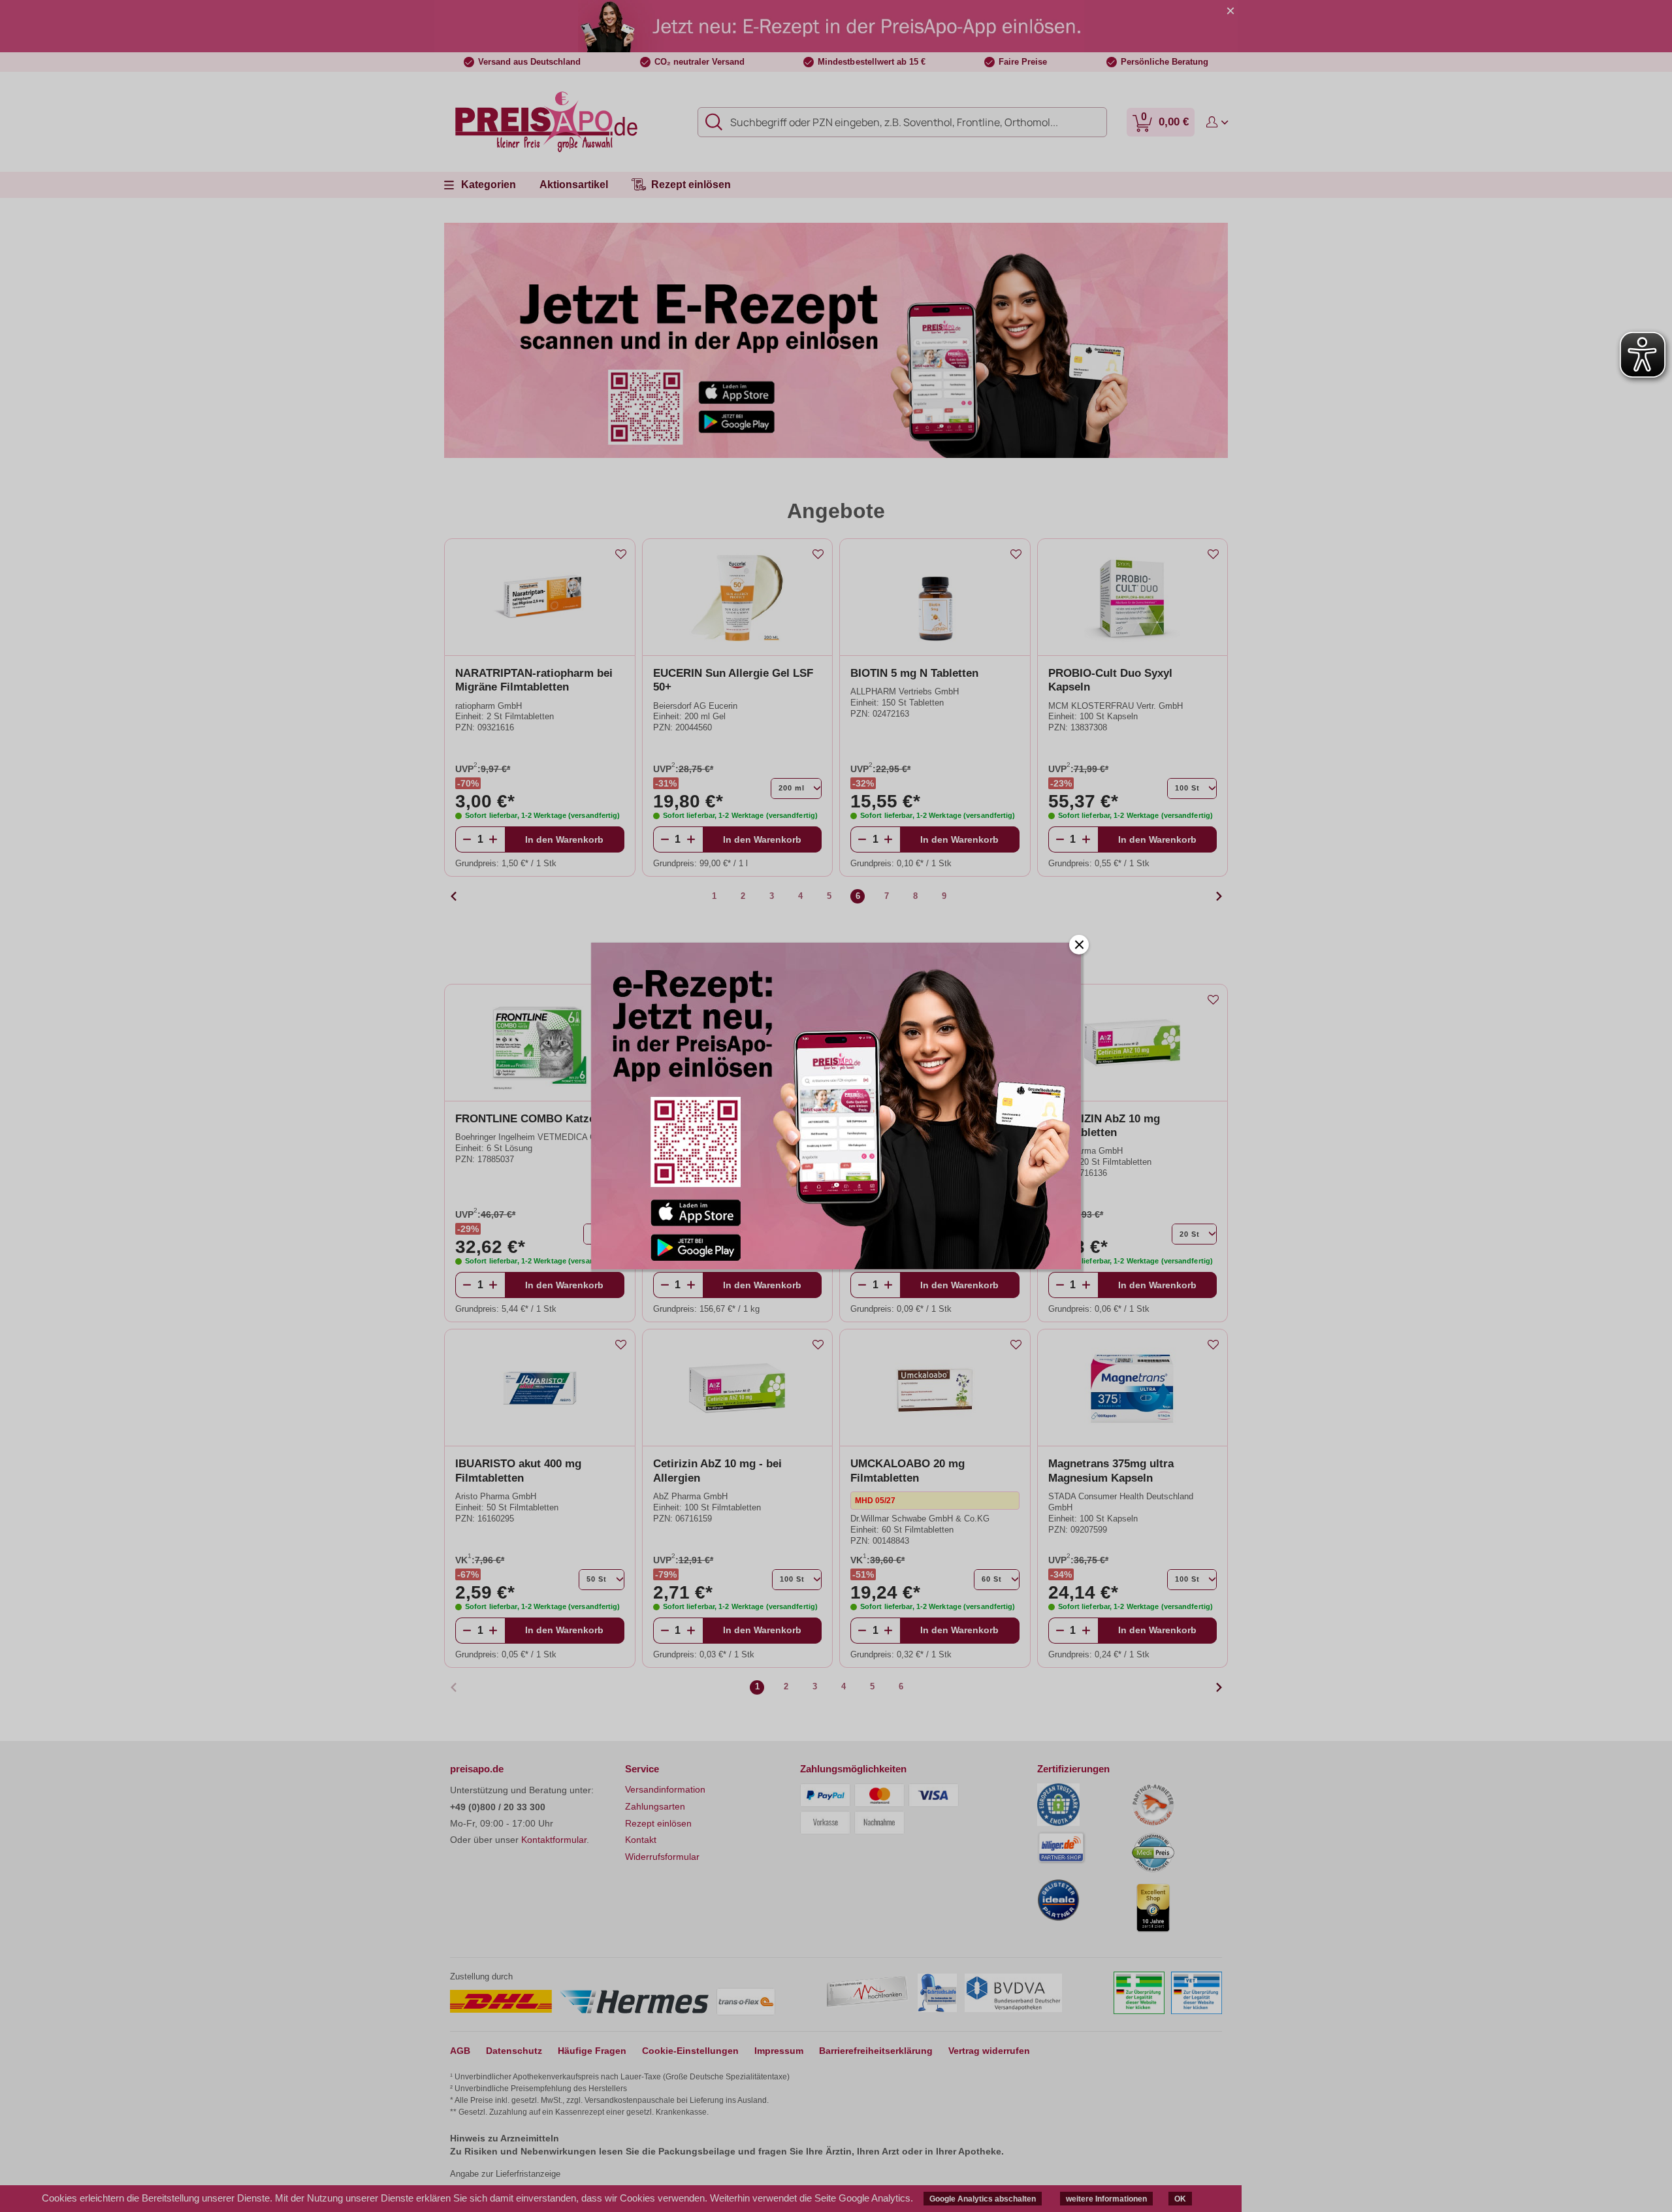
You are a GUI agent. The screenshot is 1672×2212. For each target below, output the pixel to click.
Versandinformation (665, 1789)
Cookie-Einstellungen (690, 2051)
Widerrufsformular (662, 1857)
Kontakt (641, 1840)
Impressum (779, 2051)
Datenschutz (514, 2051)
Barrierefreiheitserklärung (876, 2051)
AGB (460, 2051)
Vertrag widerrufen (989, 2051)
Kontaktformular (554, 1840)
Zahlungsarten (655, 1806)
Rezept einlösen (658, 1823)
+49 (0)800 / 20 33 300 (498, 1807)
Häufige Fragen (592, 2051)
